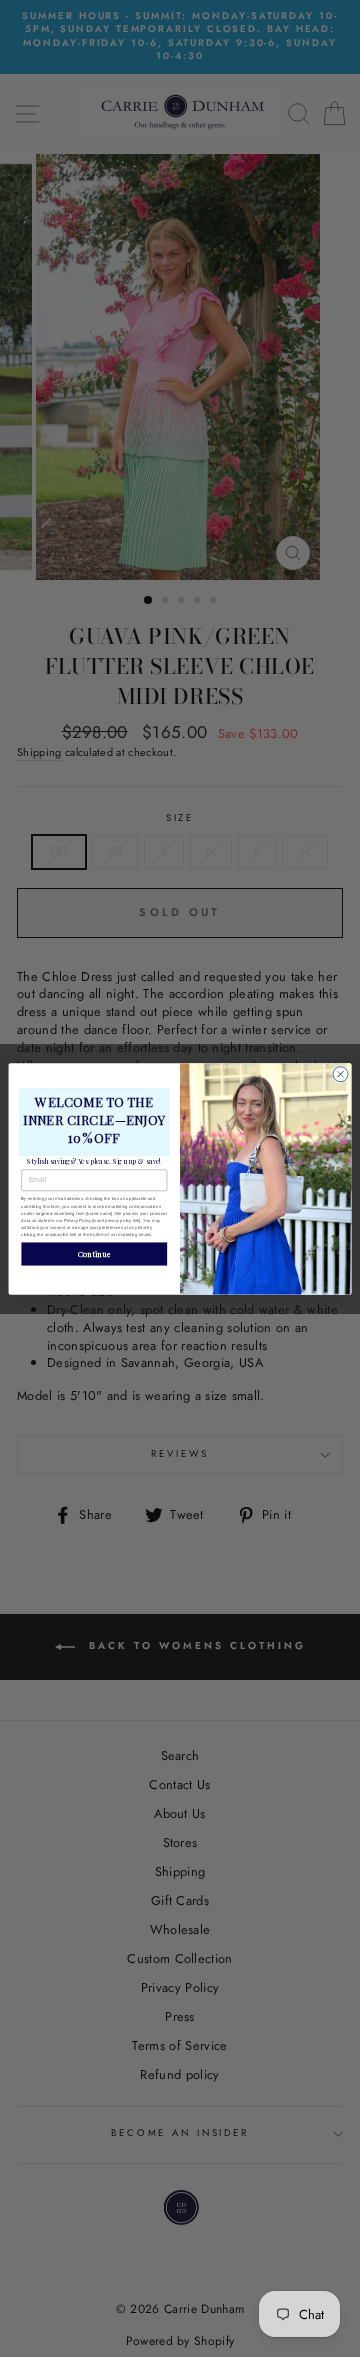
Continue (94, 1253)
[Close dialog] (340, 1073)
